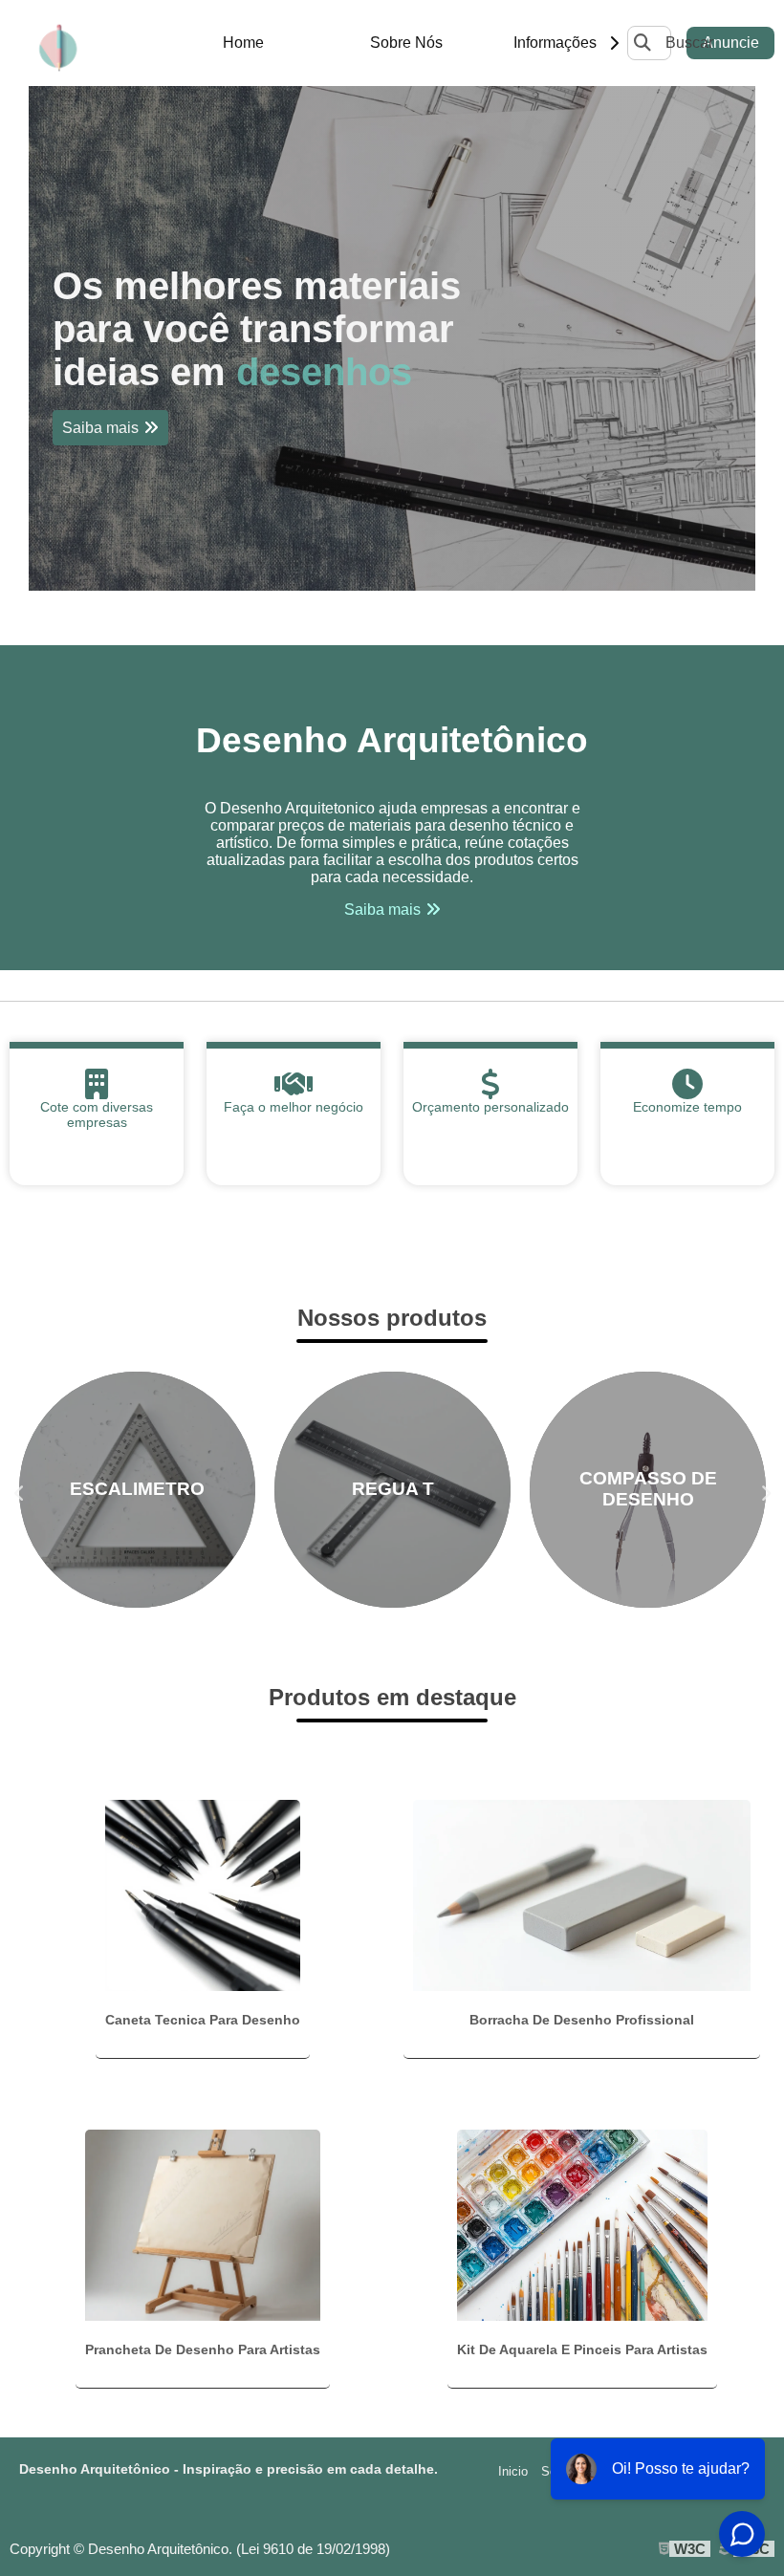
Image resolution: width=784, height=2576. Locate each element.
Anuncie (731, 43)
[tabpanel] (392, 338)
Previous (19, 1489)
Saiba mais (100, 428)
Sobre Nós (406, 43)
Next (765, 1489)
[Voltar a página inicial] (57, 43)
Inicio (513, 2471)
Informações (555, 43)
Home (243, 43)
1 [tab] (392, 567)
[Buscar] (642, 43)
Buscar (689, 43)
